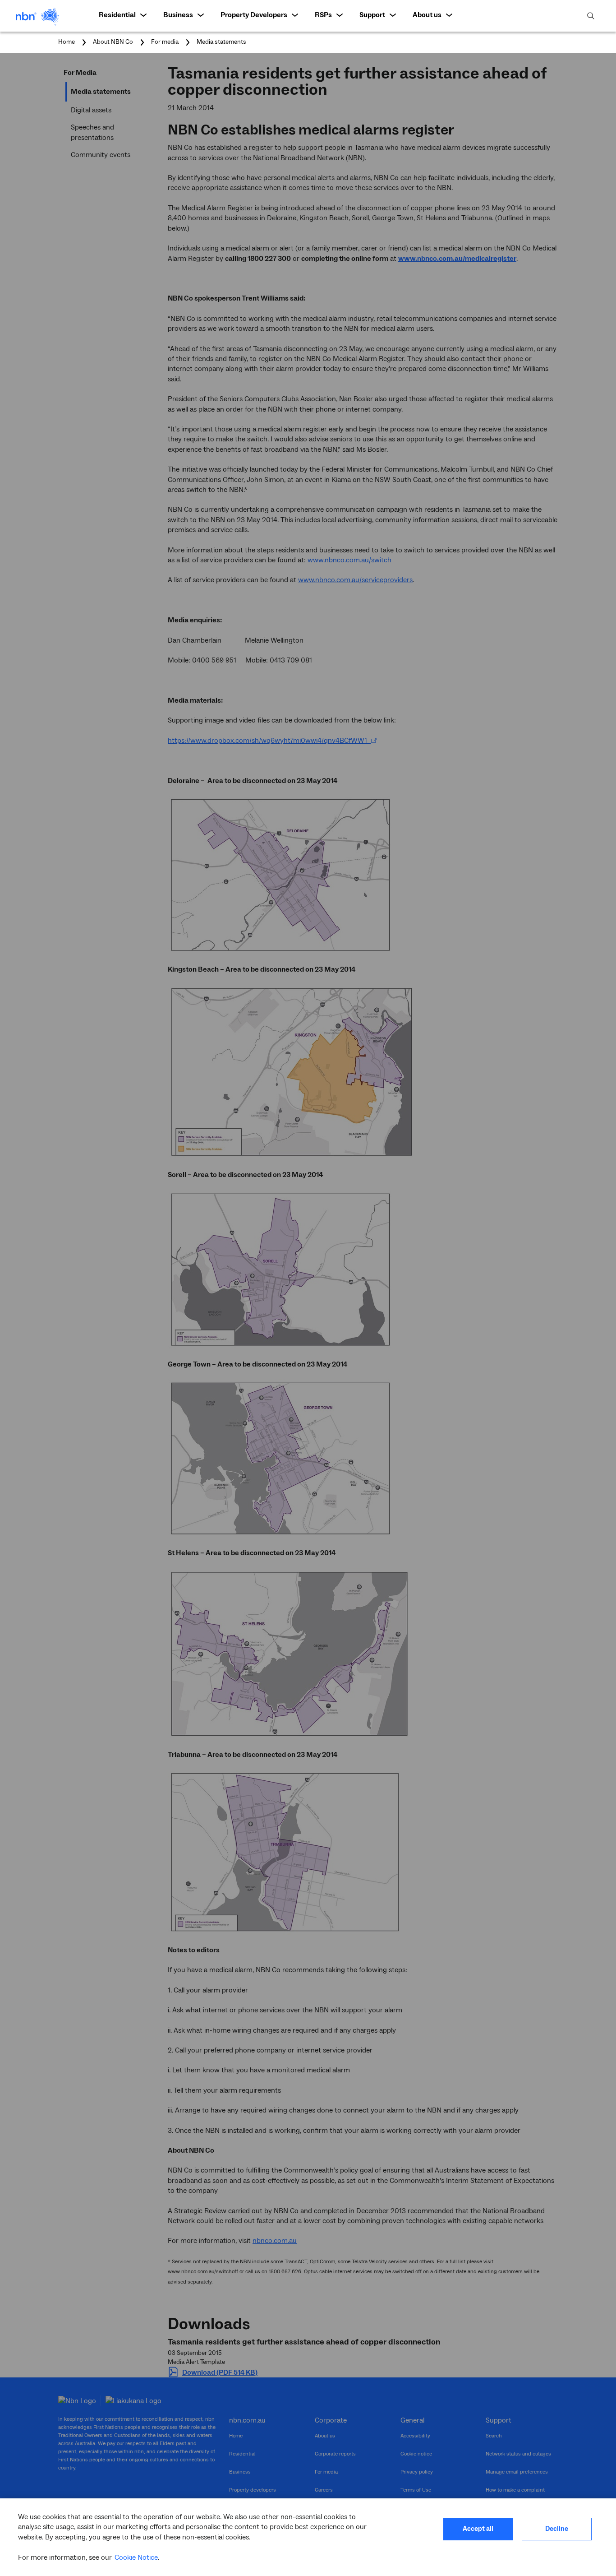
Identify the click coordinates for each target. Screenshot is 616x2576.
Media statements (221, 42)
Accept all (478, 2529)
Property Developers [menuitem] (254, 15)
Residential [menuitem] (117, 15)
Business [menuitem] (178, 15)
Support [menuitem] (372, 15)
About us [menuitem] (427, 15)
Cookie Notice (136, 2557)
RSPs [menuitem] (323, 15)
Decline (557, 2529)
